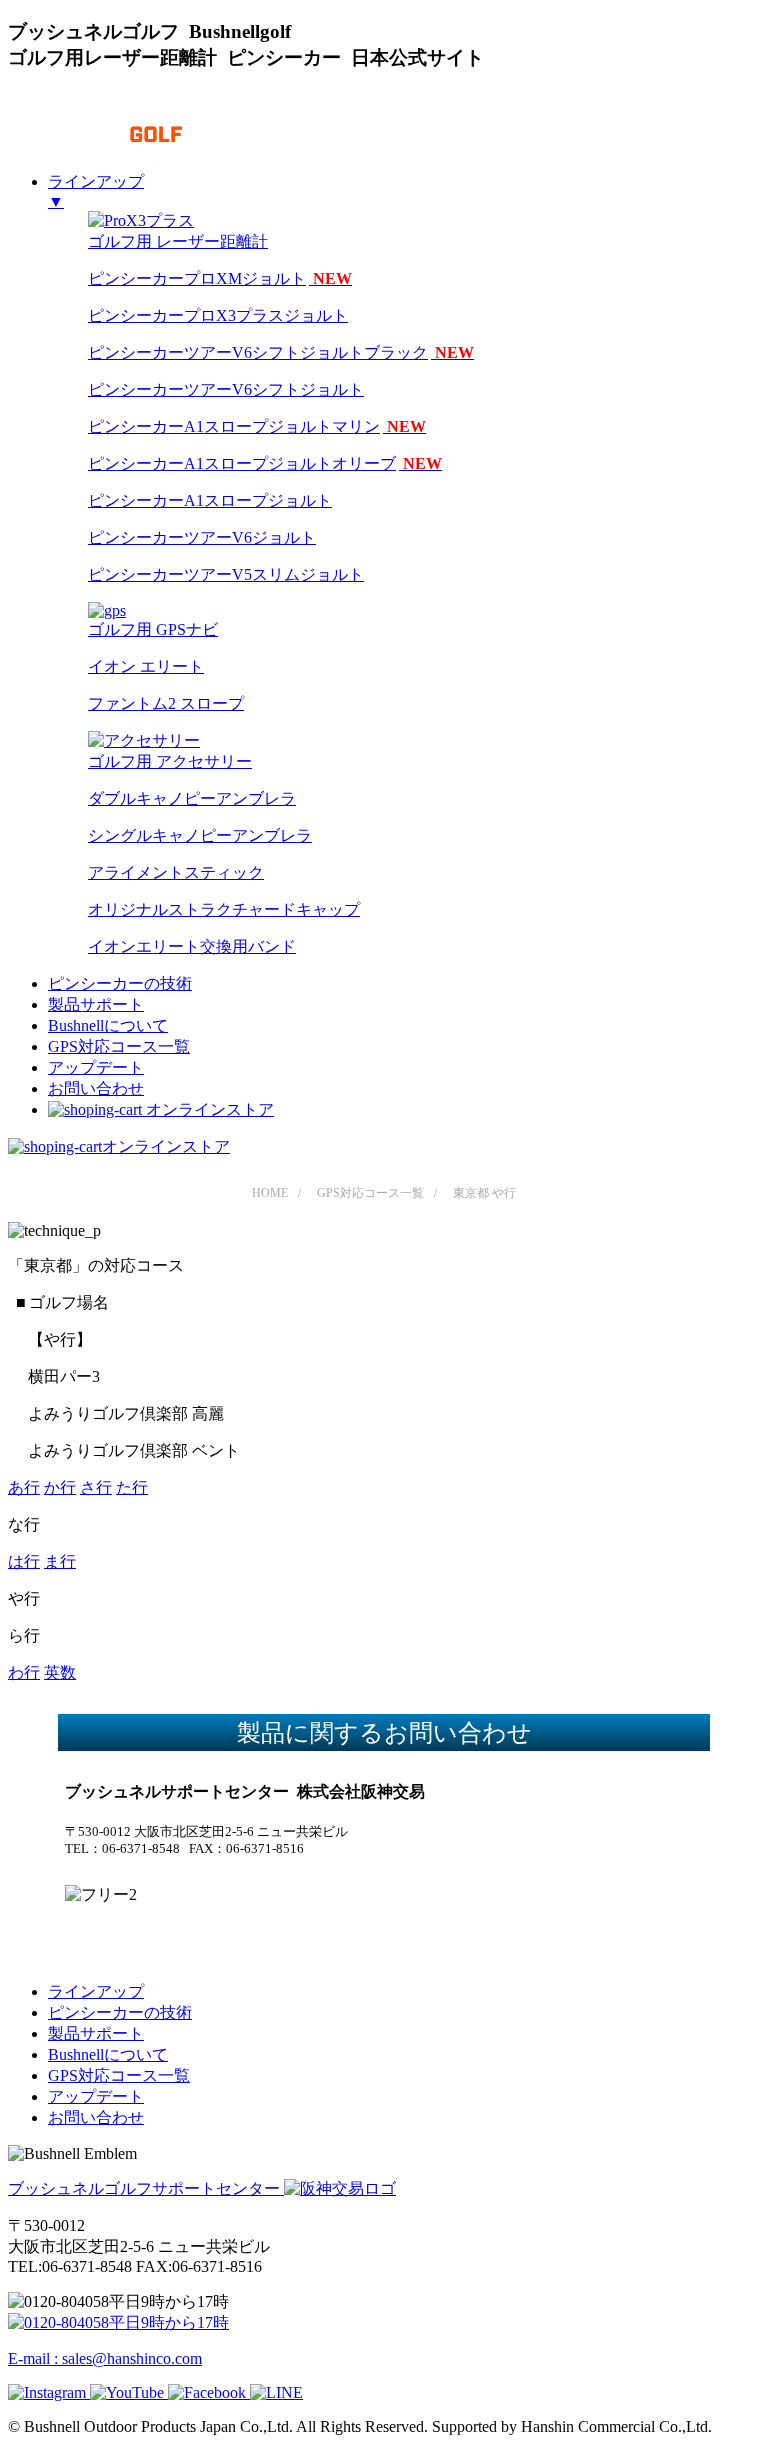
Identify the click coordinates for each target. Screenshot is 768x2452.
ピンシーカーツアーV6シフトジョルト (226, 389)
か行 (60, 1487)
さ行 (96, 1487)
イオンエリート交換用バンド (192, 946)
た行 (132, 1487)
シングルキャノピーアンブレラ (200, 835)
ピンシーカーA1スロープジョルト (210, 500)
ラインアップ (96, 1991)
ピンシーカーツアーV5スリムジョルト (226, 574)
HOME (270, 1193)
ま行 (60, 1561)
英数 (60, 1672)
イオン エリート (146, 666)
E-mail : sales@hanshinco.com (105, 2358)
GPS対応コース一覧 (119, 1046)
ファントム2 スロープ (166, 703)
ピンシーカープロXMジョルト (220, 278)
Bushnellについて (108, 1025)
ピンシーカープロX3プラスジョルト (218, 315)
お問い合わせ (96, 1088)
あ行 (24, 1487)
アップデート (96, 1067)
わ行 (24, 1672)
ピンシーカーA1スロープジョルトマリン (257, 426)
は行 (24, 1561)
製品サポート (96, 1004)
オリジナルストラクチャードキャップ (224, 909)
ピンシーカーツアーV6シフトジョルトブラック (281, 352)
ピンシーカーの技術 (120, 983)
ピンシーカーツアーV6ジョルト (202, 537)
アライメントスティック (176, 872)
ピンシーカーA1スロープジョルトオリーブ (265, 463)
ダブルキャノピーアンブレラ (192, 798)
